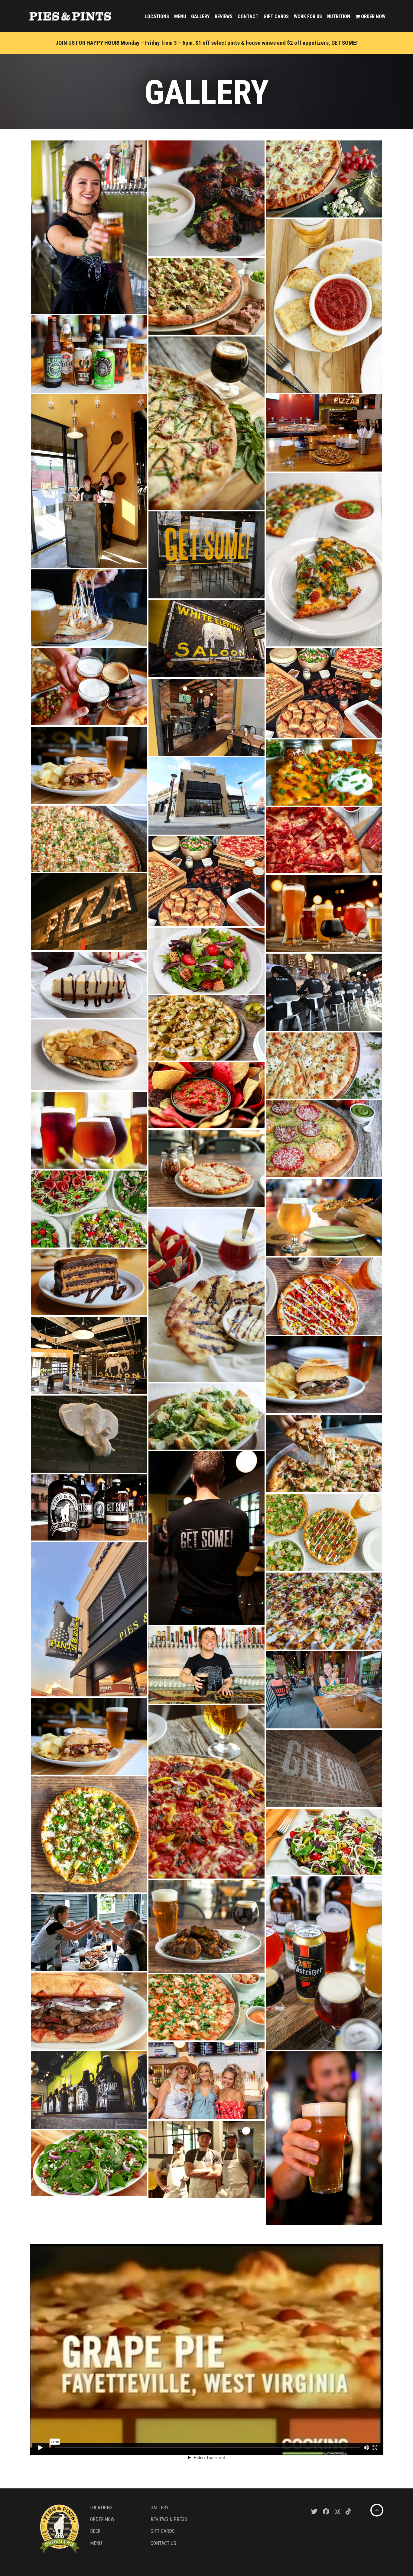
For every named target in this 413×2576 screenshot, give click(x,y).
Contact (248, 16)
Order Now (373, 16)
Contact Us (163, 2543)
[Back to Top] (377, 2510)
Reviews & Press (169, 2519)
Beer (95, 2531)
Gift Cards (276, 16)
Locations (157, 16)
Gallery (200, 16)
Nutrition (339, 16)
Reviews (224, 16)
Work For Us (308, 16)
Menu (180, 16)
